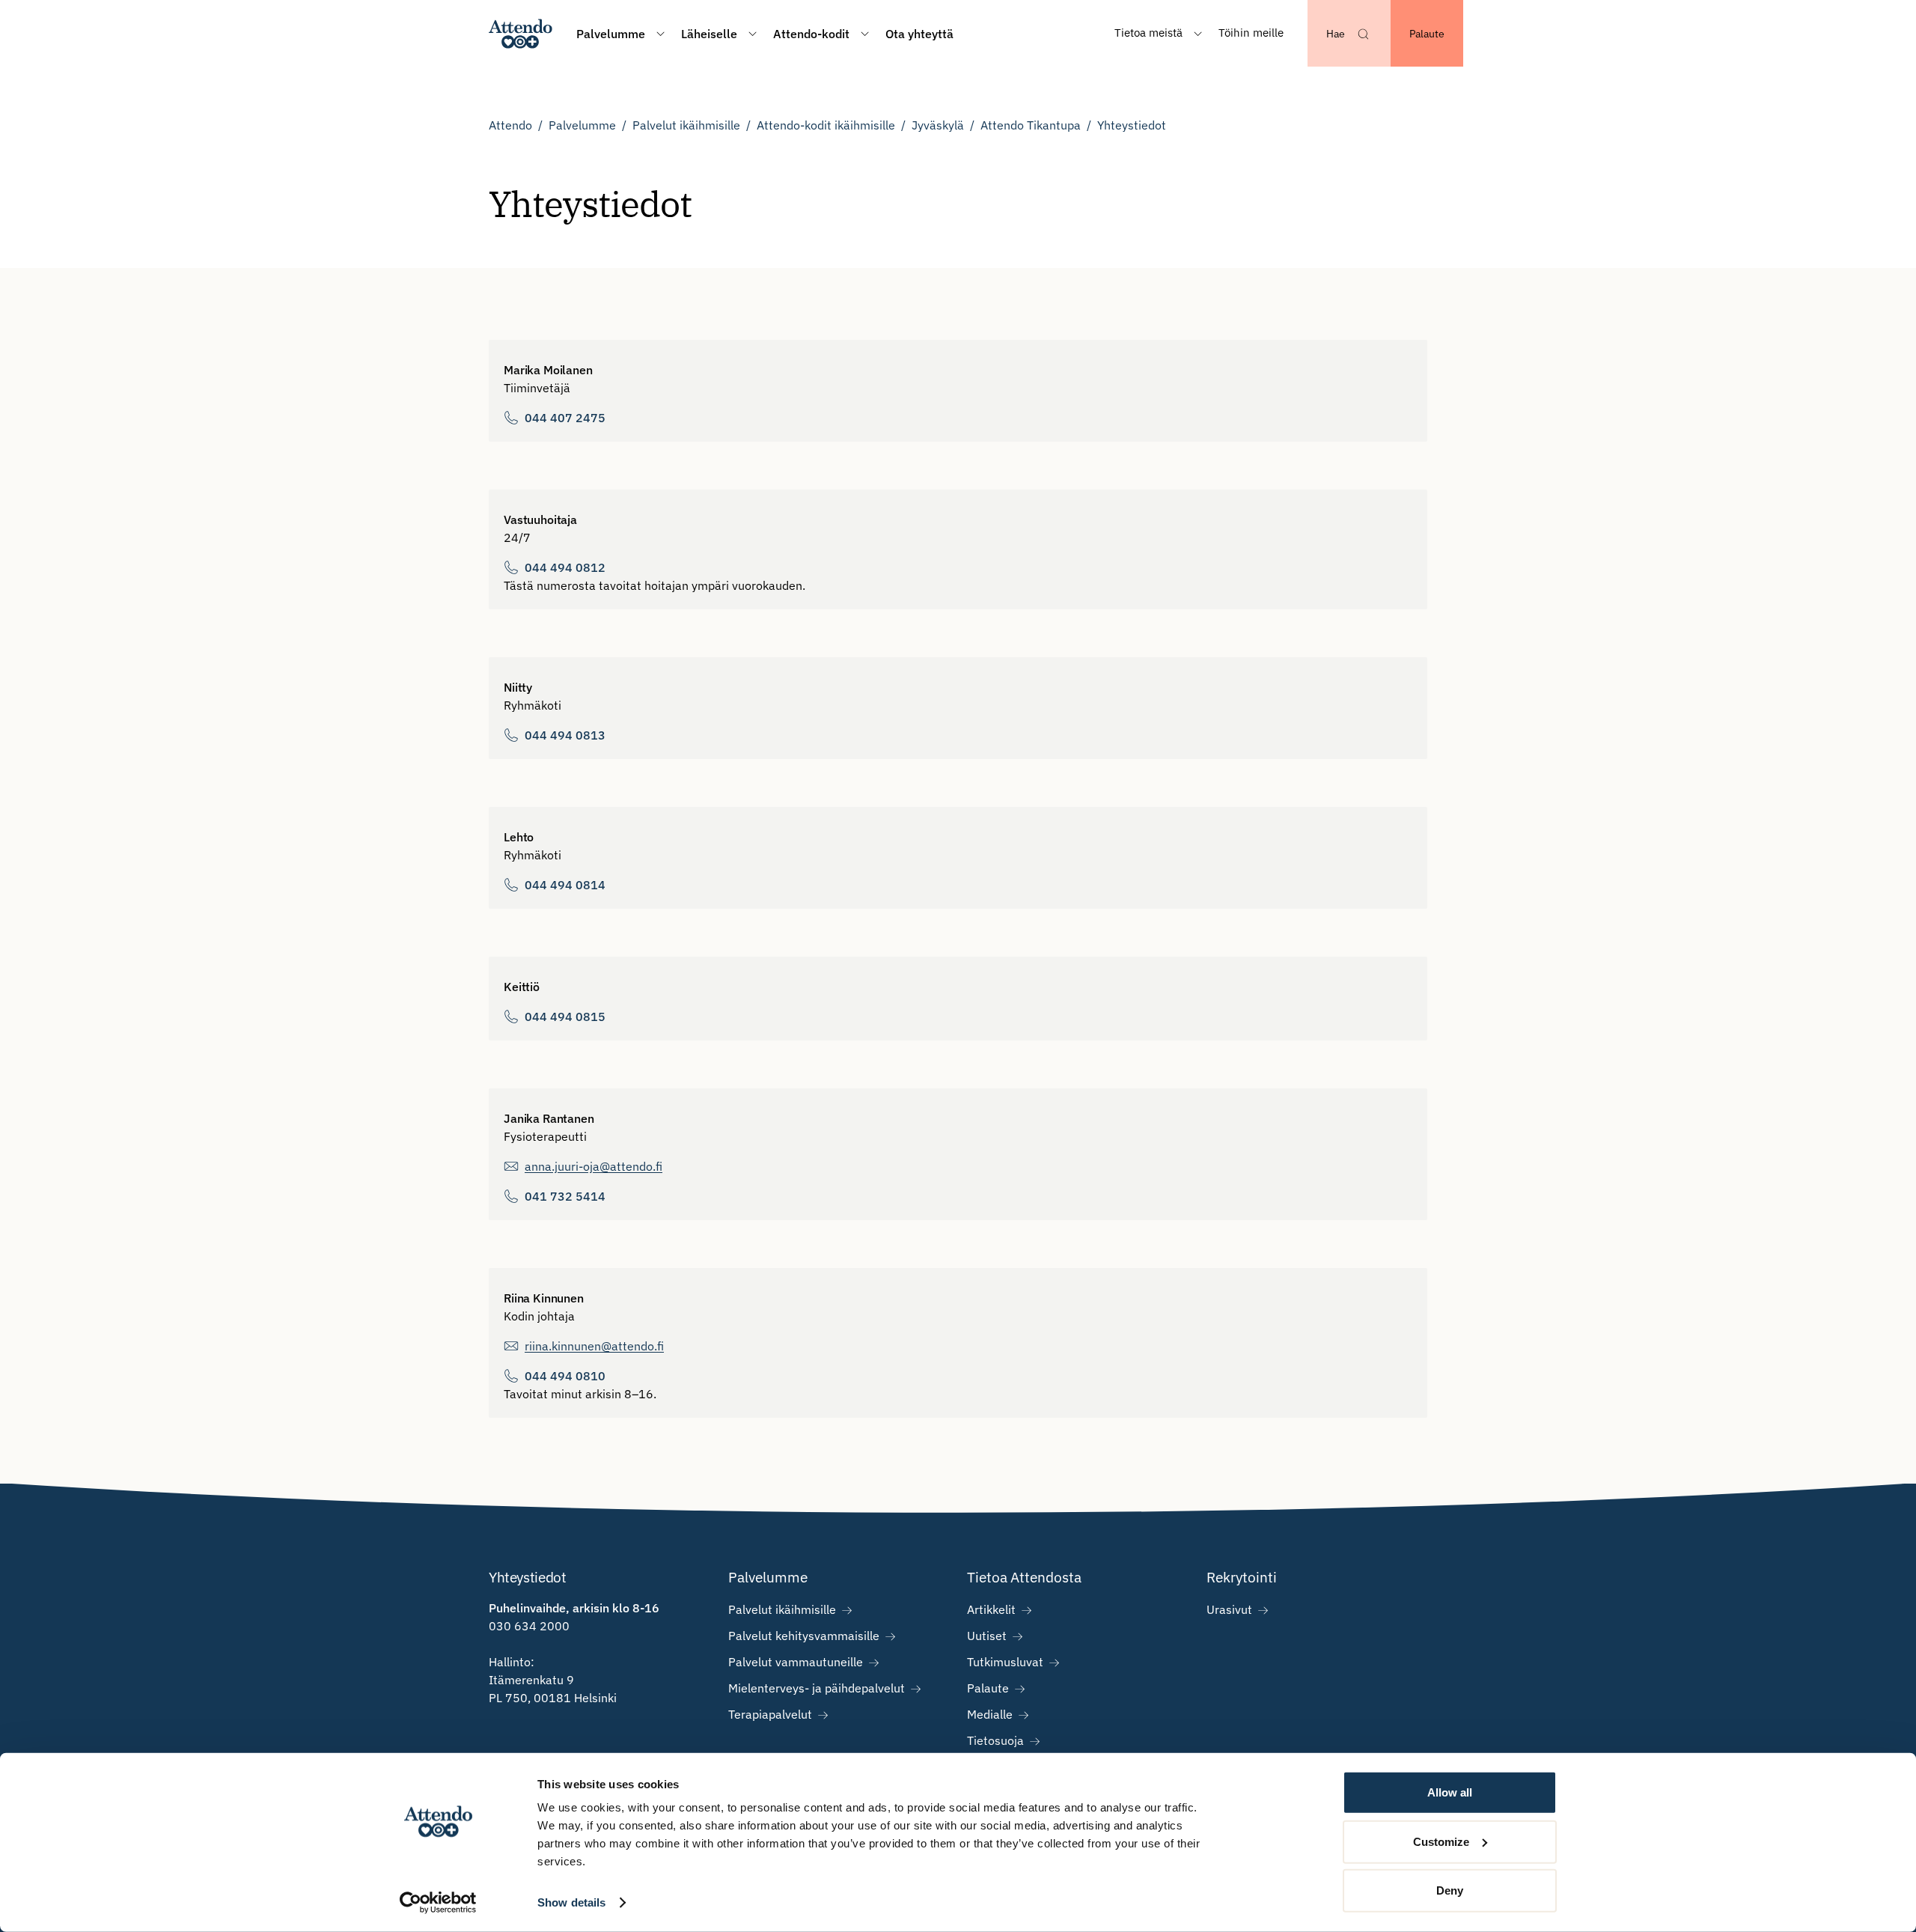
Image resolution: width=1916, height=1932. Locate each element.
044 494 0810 (565, 1376)
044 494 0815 (565, 1017)
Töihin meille (1251, 33)
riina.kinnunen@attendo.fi (594, 1346)
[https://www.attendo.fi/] (521, 33)
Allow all (1450, 1792)
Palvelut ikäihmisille (686, 125)
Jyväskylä (938, 125)
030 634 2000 (529, 1626)
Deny (1450, 1890)
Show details (571, 1902)
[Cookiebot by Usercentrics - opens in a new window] (438, 1903)
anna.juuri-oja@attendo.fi (594, 1166)
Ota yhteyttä (919, 34)
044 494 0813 (565, 735)
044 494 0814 (565, 885)
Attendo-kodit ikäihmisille (826, 125)
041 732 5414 (565, 1196)
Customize (1441, 1841)
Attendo (510, 125)
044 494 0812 (565, 567)
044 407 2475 (565, 418)
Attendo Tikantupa (1031, 125)
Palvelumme (582, 125)
